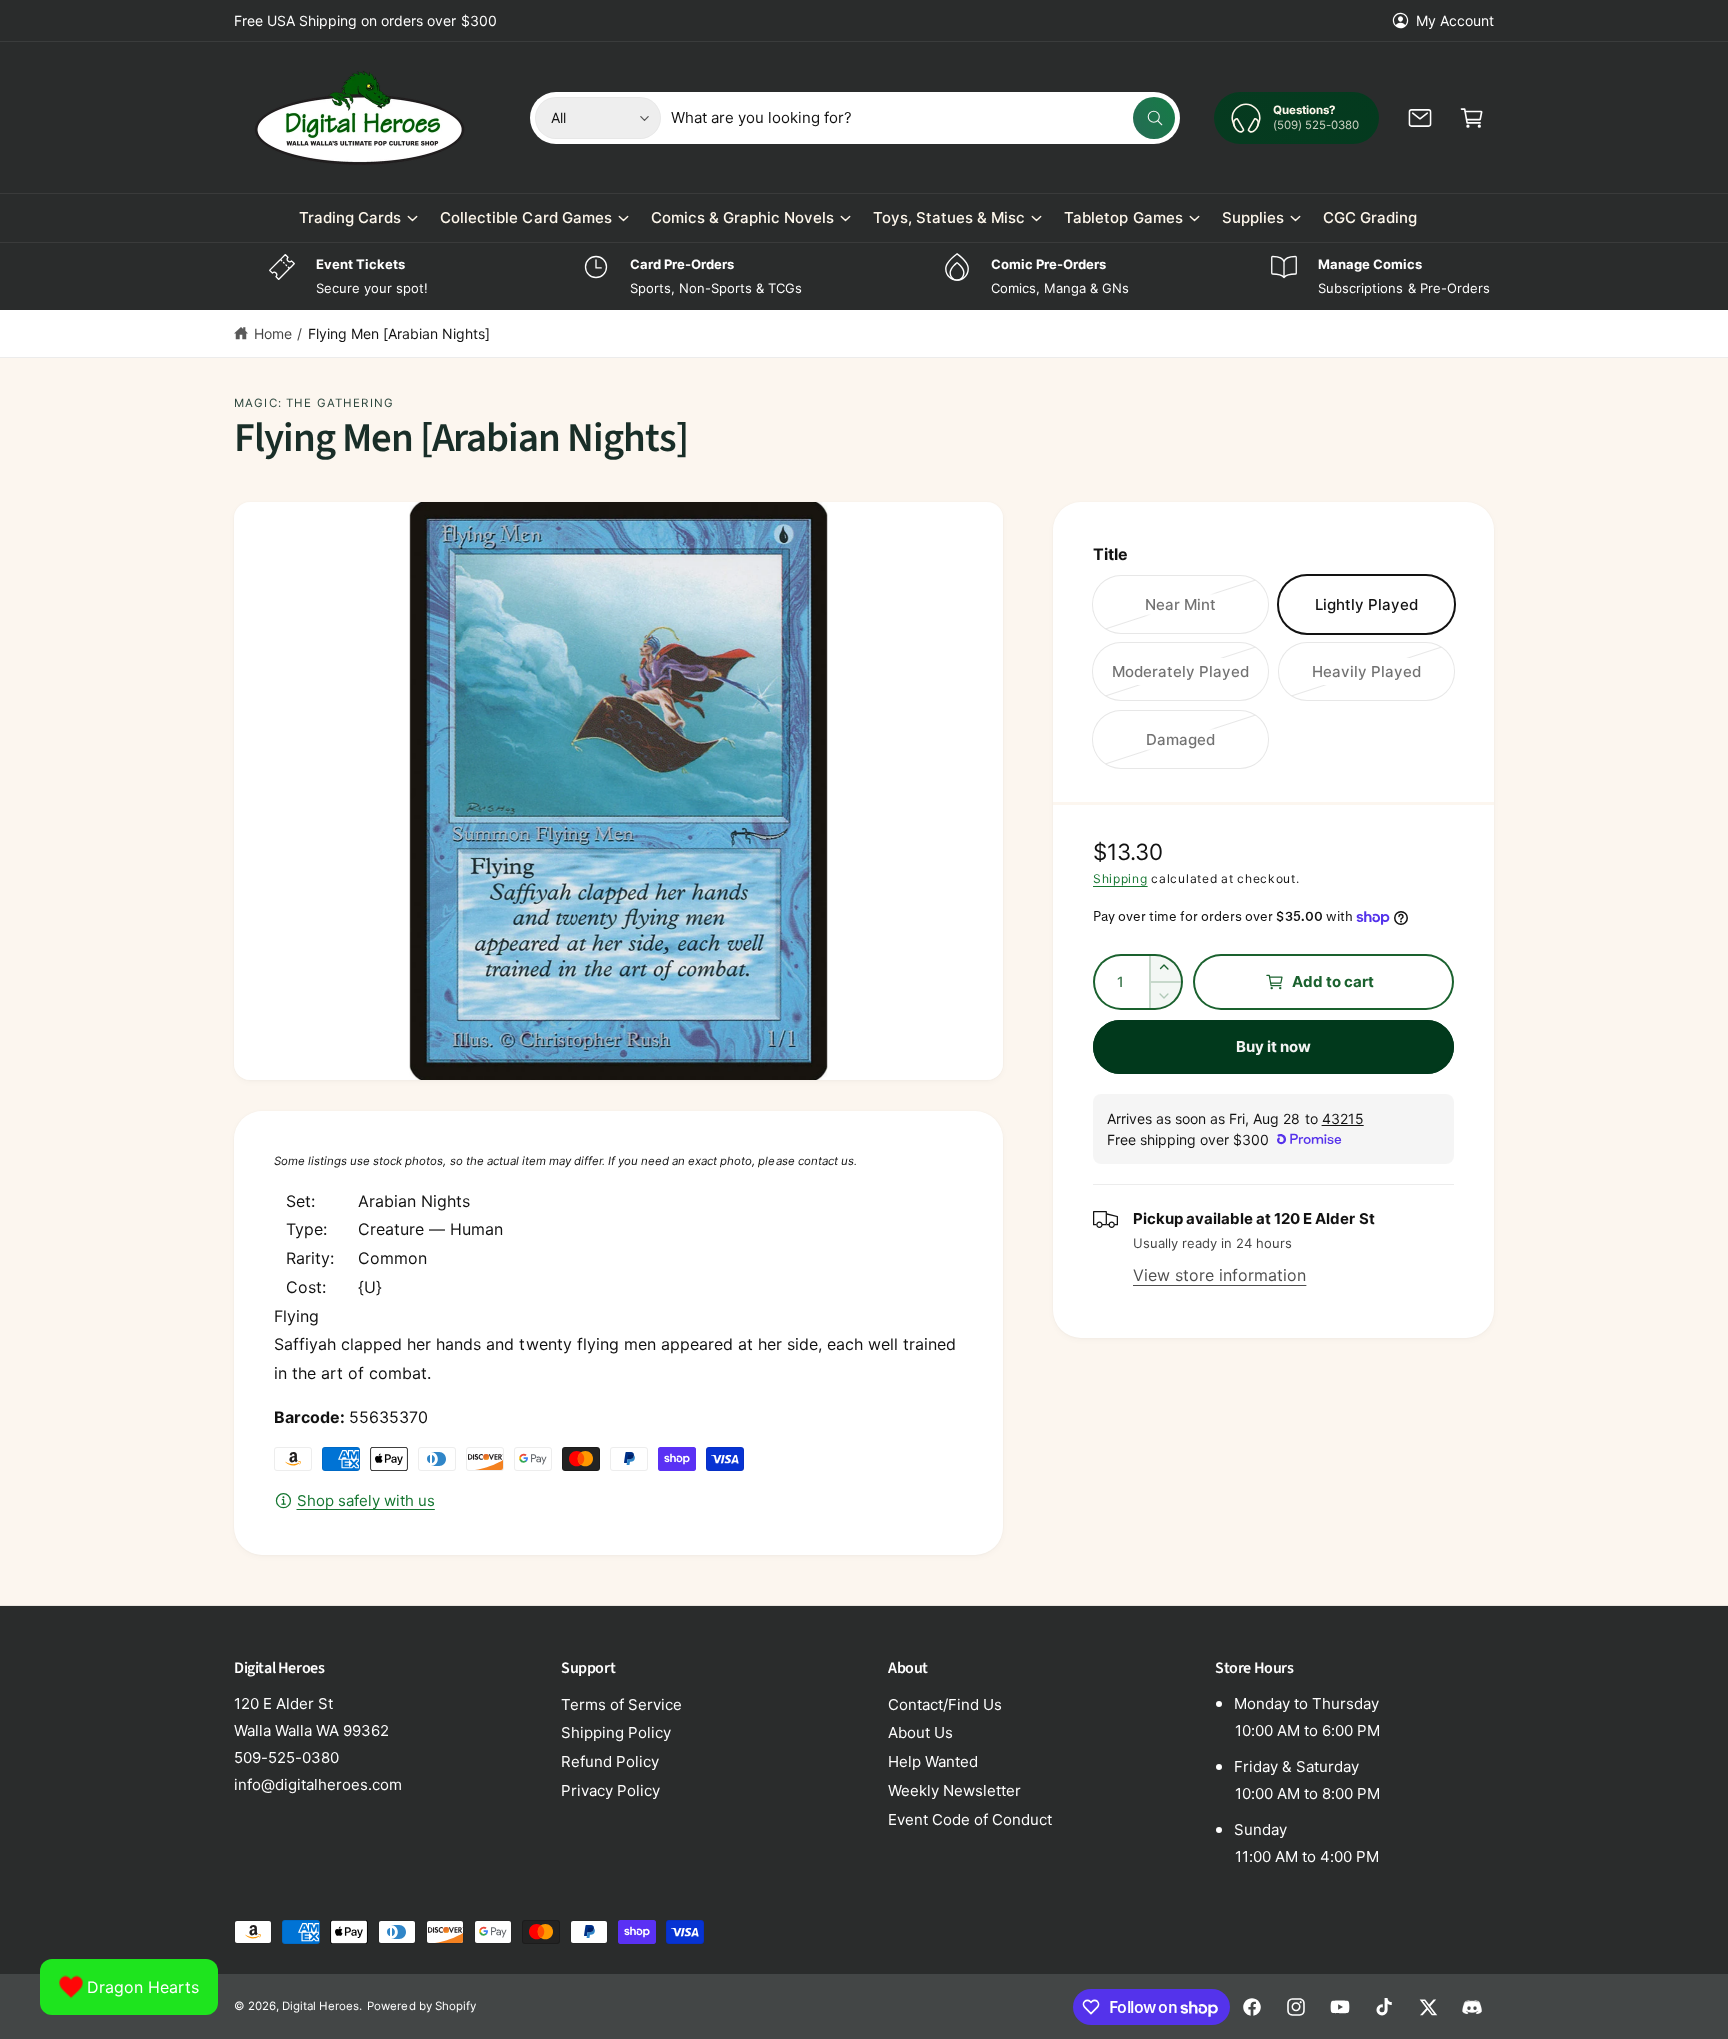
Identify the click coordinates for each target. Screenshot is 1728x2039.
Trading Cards (350, 217)
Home (273, 333)
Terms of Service (621, 1704)
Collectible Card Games (525, 217)
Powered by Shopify (421, 2006)
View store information (1219, 1275)
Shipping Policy (616, 1732)
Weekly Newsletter (954, 1790)
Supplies (1253, 217)
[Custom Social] (1472, 2007)
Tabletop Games (1123, 217)
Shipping (1120, 878)
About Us (920, 1732)
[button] (1472, 118)
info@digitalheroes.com (318, 1784)
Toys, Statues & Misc (949, 217)
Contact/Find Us (945, 1704)
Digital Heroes (320, 2006)
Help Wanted (933, 1761)
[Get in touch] (1420, 118)
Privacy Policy (610, 1790)
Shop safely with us (366, 1500)
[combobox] (923, 118)
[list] (864, 276)
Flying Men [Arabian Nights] (399, 333)
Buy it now (1274, 1046)
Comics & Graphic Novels (742, 217)
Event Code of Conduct (970, 1819)
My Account (1455, 20)
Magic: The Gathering (314, 403)
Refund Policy (610, 1761)
